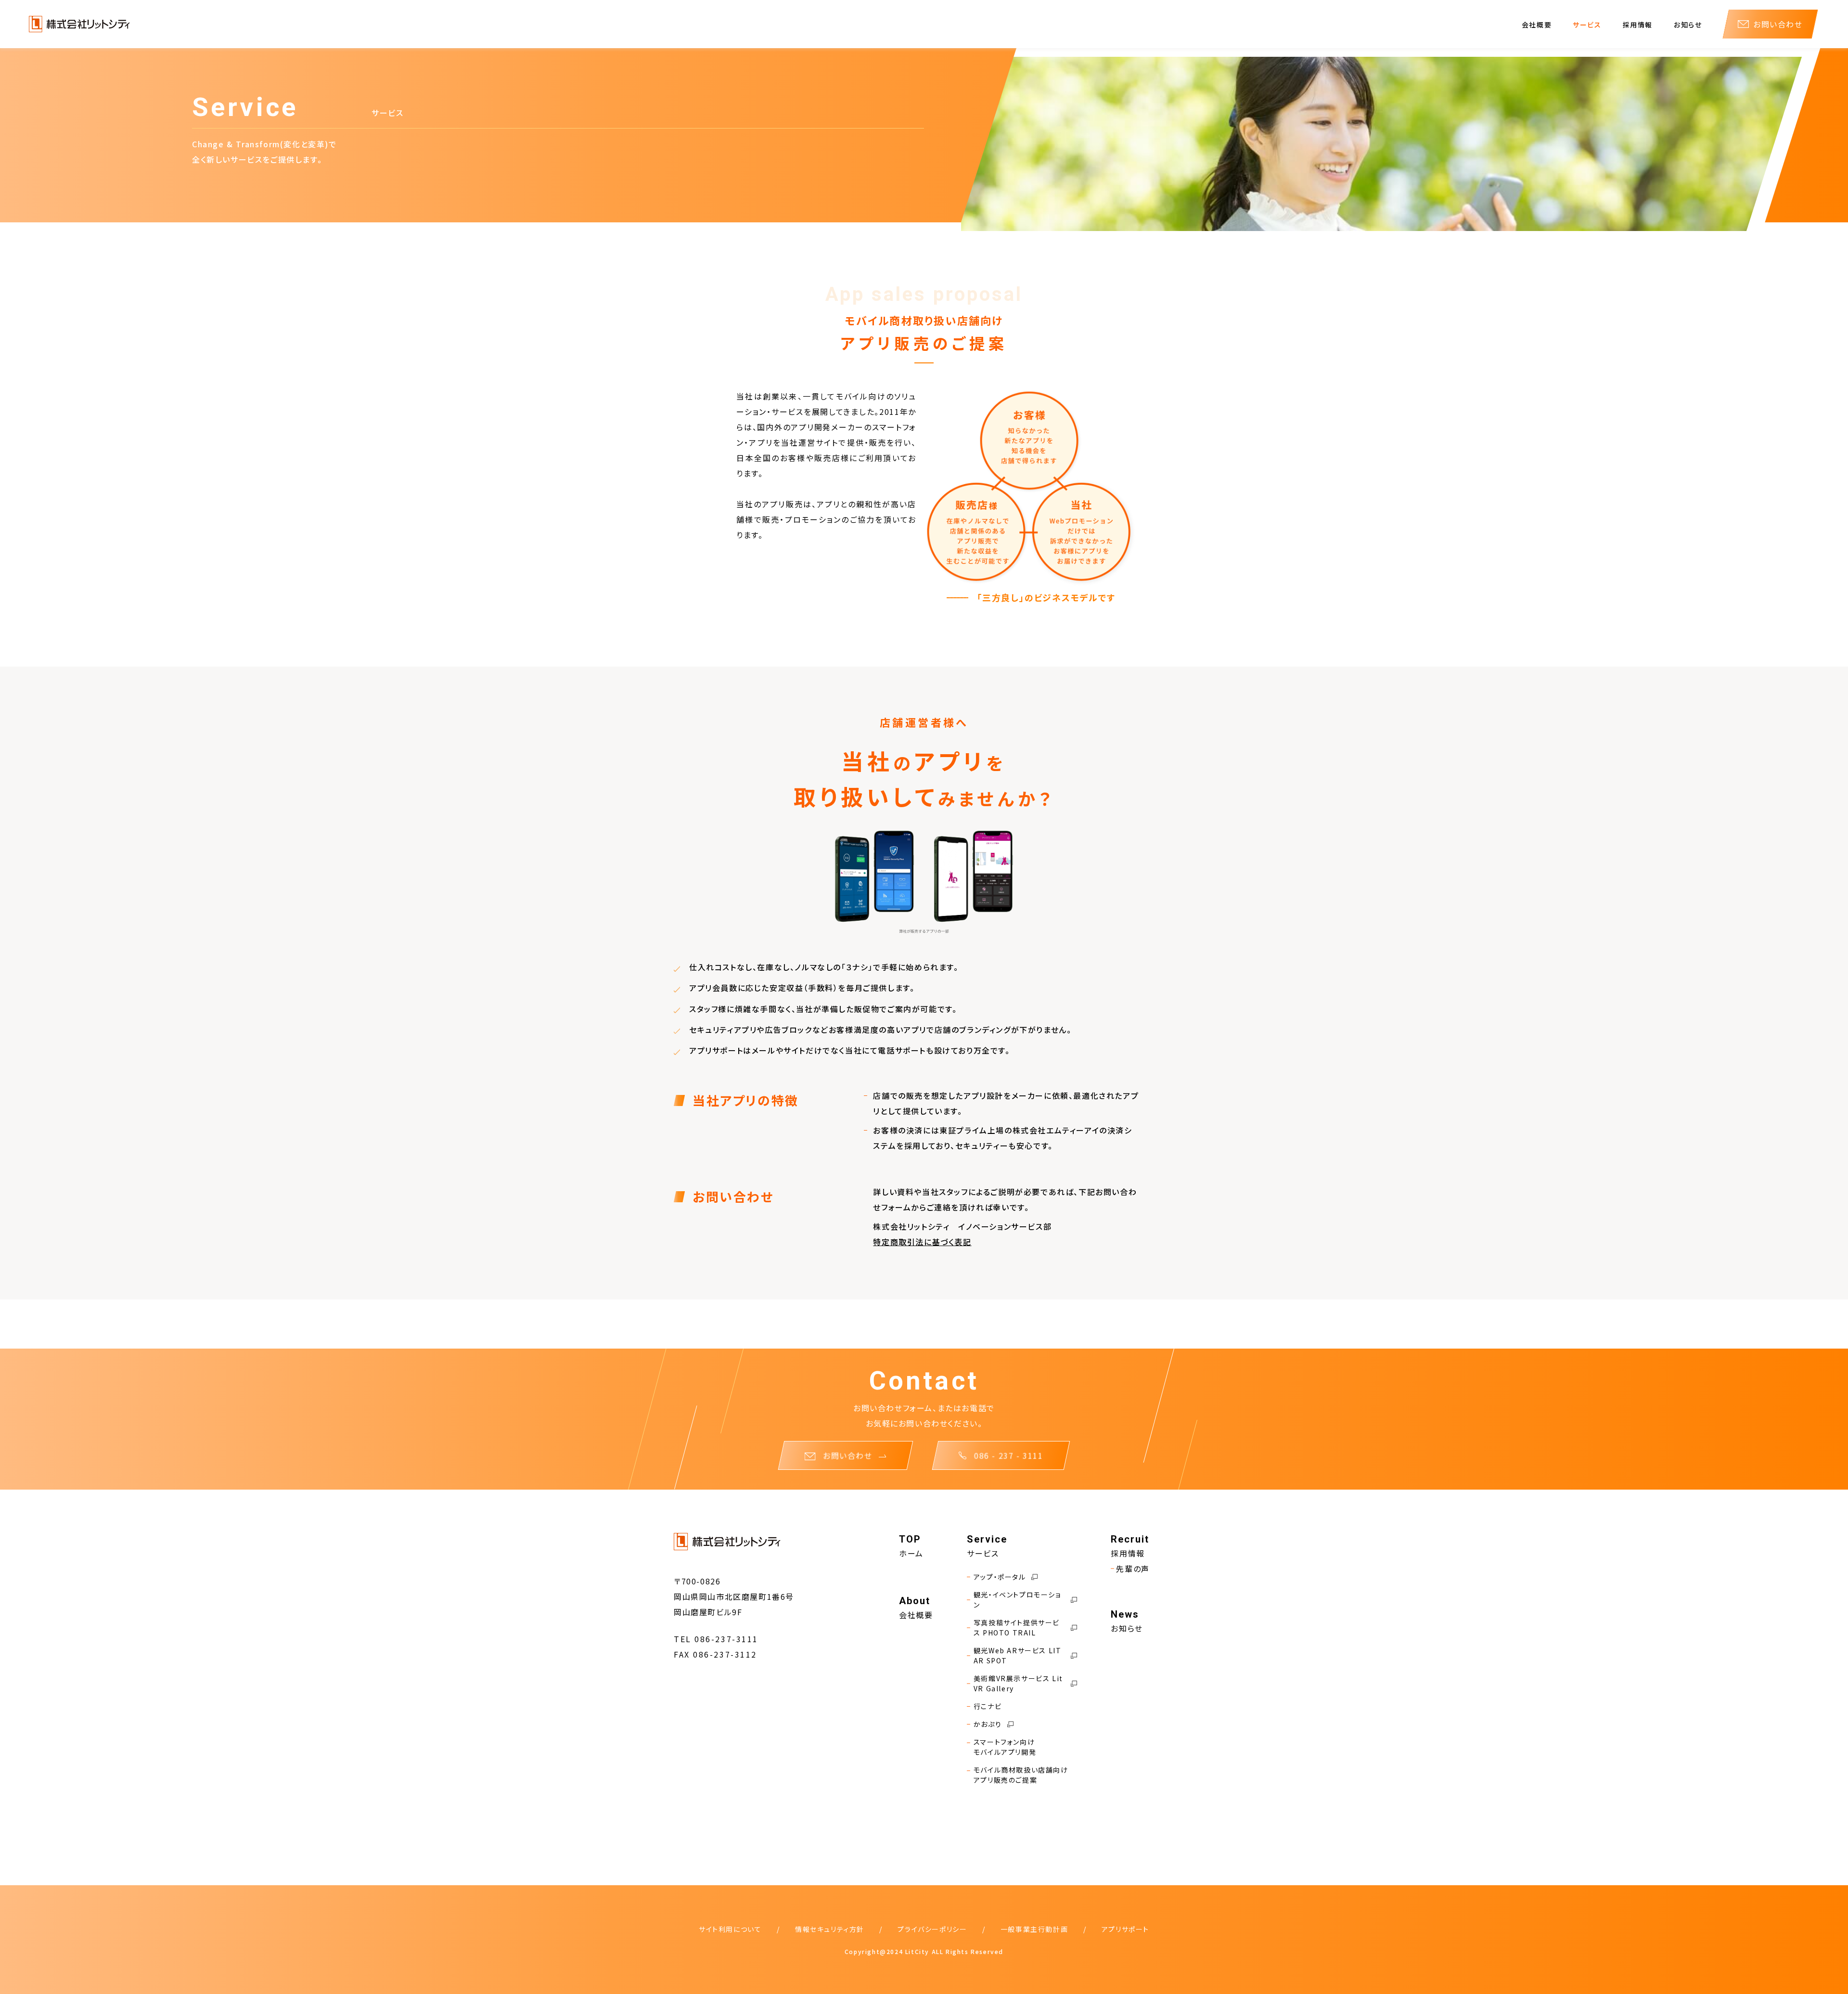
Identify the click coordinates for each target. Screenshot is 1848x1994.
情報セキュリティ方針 (830, 1929)
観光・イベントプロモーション (1017, 1600)
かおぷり (988, 1724)
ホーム (911, 1553)
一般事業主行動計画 (1034, 1929)
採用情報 (1638, 25)
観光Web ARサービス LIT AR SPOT (1018, 1655)
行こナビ (988, 1706)
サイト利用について (730, 1929)
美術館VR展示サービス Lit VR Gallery (1018, 1683)
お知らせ (1688, 25)
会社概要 (1537, 25)
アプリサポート (1125, 1929)
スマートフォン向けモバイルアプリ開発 (1005, 1747)
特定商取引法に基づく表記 (922, 1242)
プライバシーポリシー (932, 1929)
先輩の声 (1133, 1569)
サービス (1587, 25)
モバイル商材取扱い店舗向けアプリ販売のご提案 (1021, 1775)
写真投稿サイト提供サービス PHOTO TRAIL (1017, 1627)
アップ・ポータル (1000, 1577)
